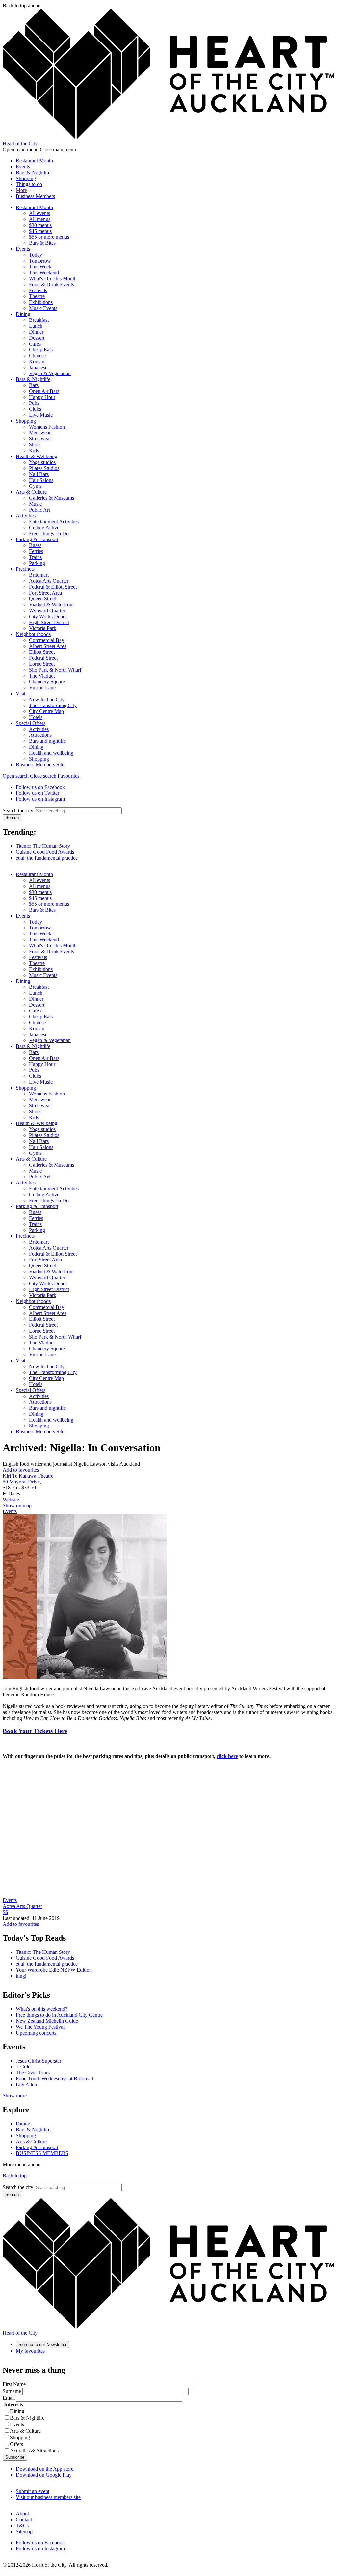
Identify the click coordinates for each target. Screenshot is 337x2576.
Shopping (26, 178)
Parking (37, 563)
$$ (5, 1912)
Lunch (36, 326)
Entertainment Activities (54, 522)
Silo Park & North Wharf (55, 670)
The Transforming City (53, 705)
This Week (40, 267)
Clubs (35, 409)
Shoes (35, 444)
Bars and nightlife (47, 741)
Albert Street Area (48, 646)
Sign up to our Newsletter (42, 2345)
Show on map (17, 1505)
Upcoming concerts (36, 2033)
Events (23, 166)
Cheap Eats (41, 350)
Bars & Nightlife (33, 172)
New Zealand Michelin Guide (47, 2021)
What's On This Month (53, 278)
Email (9, 2398)
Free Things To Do (49, 533)
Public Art (39, 510)
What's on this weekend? (42, 2009)
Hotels (36, 717)
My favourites (30, 2351)
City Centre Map (46, 711)
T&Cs (22, 2525)
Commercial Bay (47, 640)
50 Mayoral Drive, (22, 1482)
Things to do (29, 184)
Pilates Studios (44, 468)
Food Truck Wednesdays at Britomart (55, 2078)
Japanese (38, 367)
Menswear (40, 433)
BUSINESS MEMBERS (42, 2153)
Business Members (35, 196)
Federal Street (43, 658)
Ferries (36, 551)
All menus (40, 219)
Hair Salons (41, 480)
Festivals (38, 290)
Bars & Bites (42, 243)
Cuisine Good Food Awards (45, 852)
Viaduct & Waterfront (51, 605)
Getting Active (44, 527)
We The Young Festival (40, 2027)
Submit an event (33, 2491)
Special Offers (31, 723)
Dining (23, 314)
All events (39, 213)
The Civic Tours (33, 2073)
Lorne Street (42, 664)
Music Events (43, 308)
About (22, 2514)
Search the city (18, 810)
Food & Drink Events (52, 284)
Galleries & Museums (52, 498)
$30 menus (40, 225)
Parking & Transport (37, 539)
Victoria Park (43, 628)
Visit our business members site (48, 2497)
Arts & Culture (31, 492)
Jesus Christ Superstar (39, 2061)
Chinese (37, 356)
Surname (12, 2391)
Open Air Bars (44, 391)
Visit (21, 693)
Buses (35, 545)
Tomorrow (40, 261)
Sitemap (24, 2531)
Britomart (39, 575)
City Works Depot (48, 616)
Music (35, 504)
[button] (30, 776)
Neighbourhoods (33, 634)
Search (12, 818)
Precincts (25, 569)
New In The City (47, 699)
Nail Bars (39, 474)
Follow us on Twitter (38, 793)
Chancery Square (47, 682)
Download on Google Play (44, 2475)
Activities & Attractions (34, 2451)
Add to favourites (21, 1470)
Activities (26, 516)
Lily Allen (26, 2084)
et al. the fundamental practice (47, 858)
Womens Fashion (47, 427)
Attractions (40, 735)
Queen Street (42, 599)
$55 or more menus (49, 237)
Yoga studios (42, 462)
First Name (14, 2384)
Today (36, 255)
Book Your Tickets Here (35, 1731)
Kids (34, 450)
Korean (37, 361)
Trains (35, 557)
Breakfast (39, 320)
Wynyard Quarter (47, 610)
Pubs (34, 403)
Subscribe (15, 2457)
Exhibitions (41, 302)
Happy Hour (42, 397)
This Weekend (44, 273)
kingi (21, 1976)
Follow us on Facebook (40, 787)
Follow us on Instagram (40, 799)
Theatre (37, 296)
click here (227, 1756)
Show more (15, 2096)
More (21, 190)
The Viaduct (42, 676)
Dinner (36, 332)
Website (11, 1499)
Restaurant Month (34, 161)
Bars (34, 385)
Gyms (35, 486)
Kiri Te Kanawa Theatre (28, 1476)
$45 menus (40, 231)
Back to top (15, 2176)
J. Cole (23, 2067)
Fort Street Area (45, 593)
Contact (24, 2520)
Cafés (35, 344)
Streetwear (40, 439)
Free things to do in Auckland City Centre (59, 2015)
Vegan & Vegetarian (50, 373)
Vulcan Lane (42, 688)
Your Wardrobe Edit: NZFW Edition (54, 1970)
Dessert (37, 338)
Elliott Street (42, 652)
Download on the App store (45, 2469)
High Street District (49, 622)
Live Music (41, 415)
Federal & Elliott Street (53, 587)
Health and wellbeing (51, 753)
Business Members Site (40, 765)
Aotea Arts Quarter (49, 581)
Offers (16, 2444)
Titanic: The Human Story (43, 846)
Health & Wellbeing (37, 456)
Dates (14, 1494)
